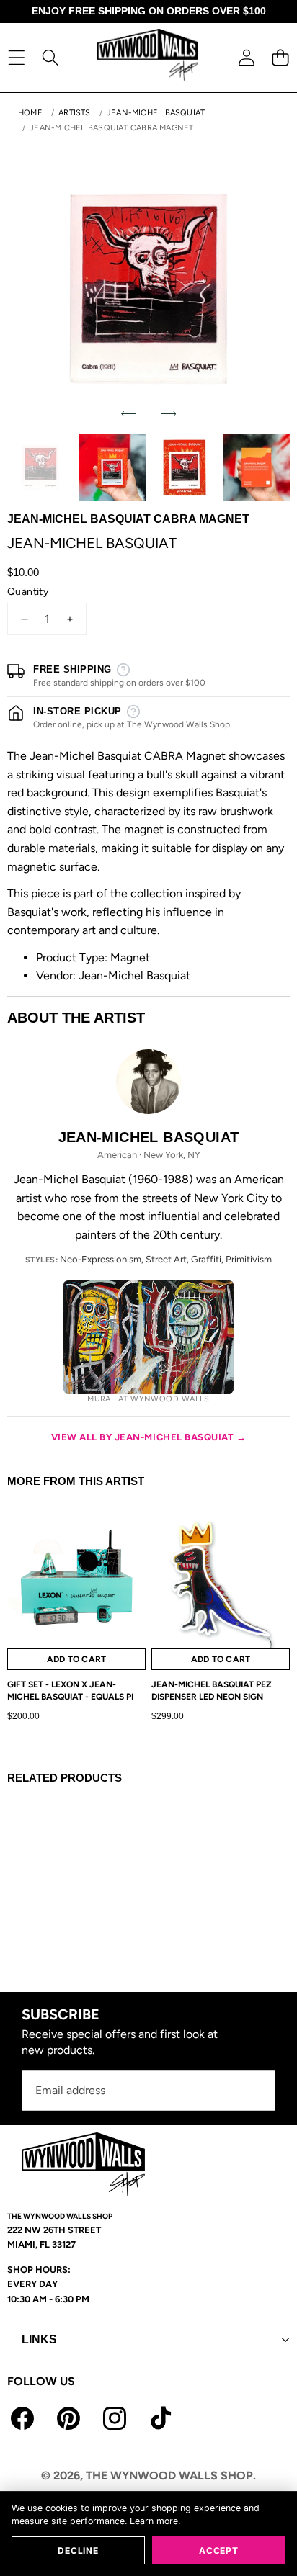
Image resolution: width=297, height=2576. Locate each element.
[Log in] (246, 57)
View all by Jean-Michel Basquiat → (149, 1437)
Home (30, 113)
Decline (78, 2550)
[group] (40, 467)
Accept (218, 2550)
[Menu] (16, 57)
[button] (280, 57)
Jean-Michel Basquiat (156, 113)
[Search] (50, 57)
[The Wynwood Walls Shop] (148, 57)
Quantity (28, 592)
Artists (75, 113)
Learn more (154, 2521)
